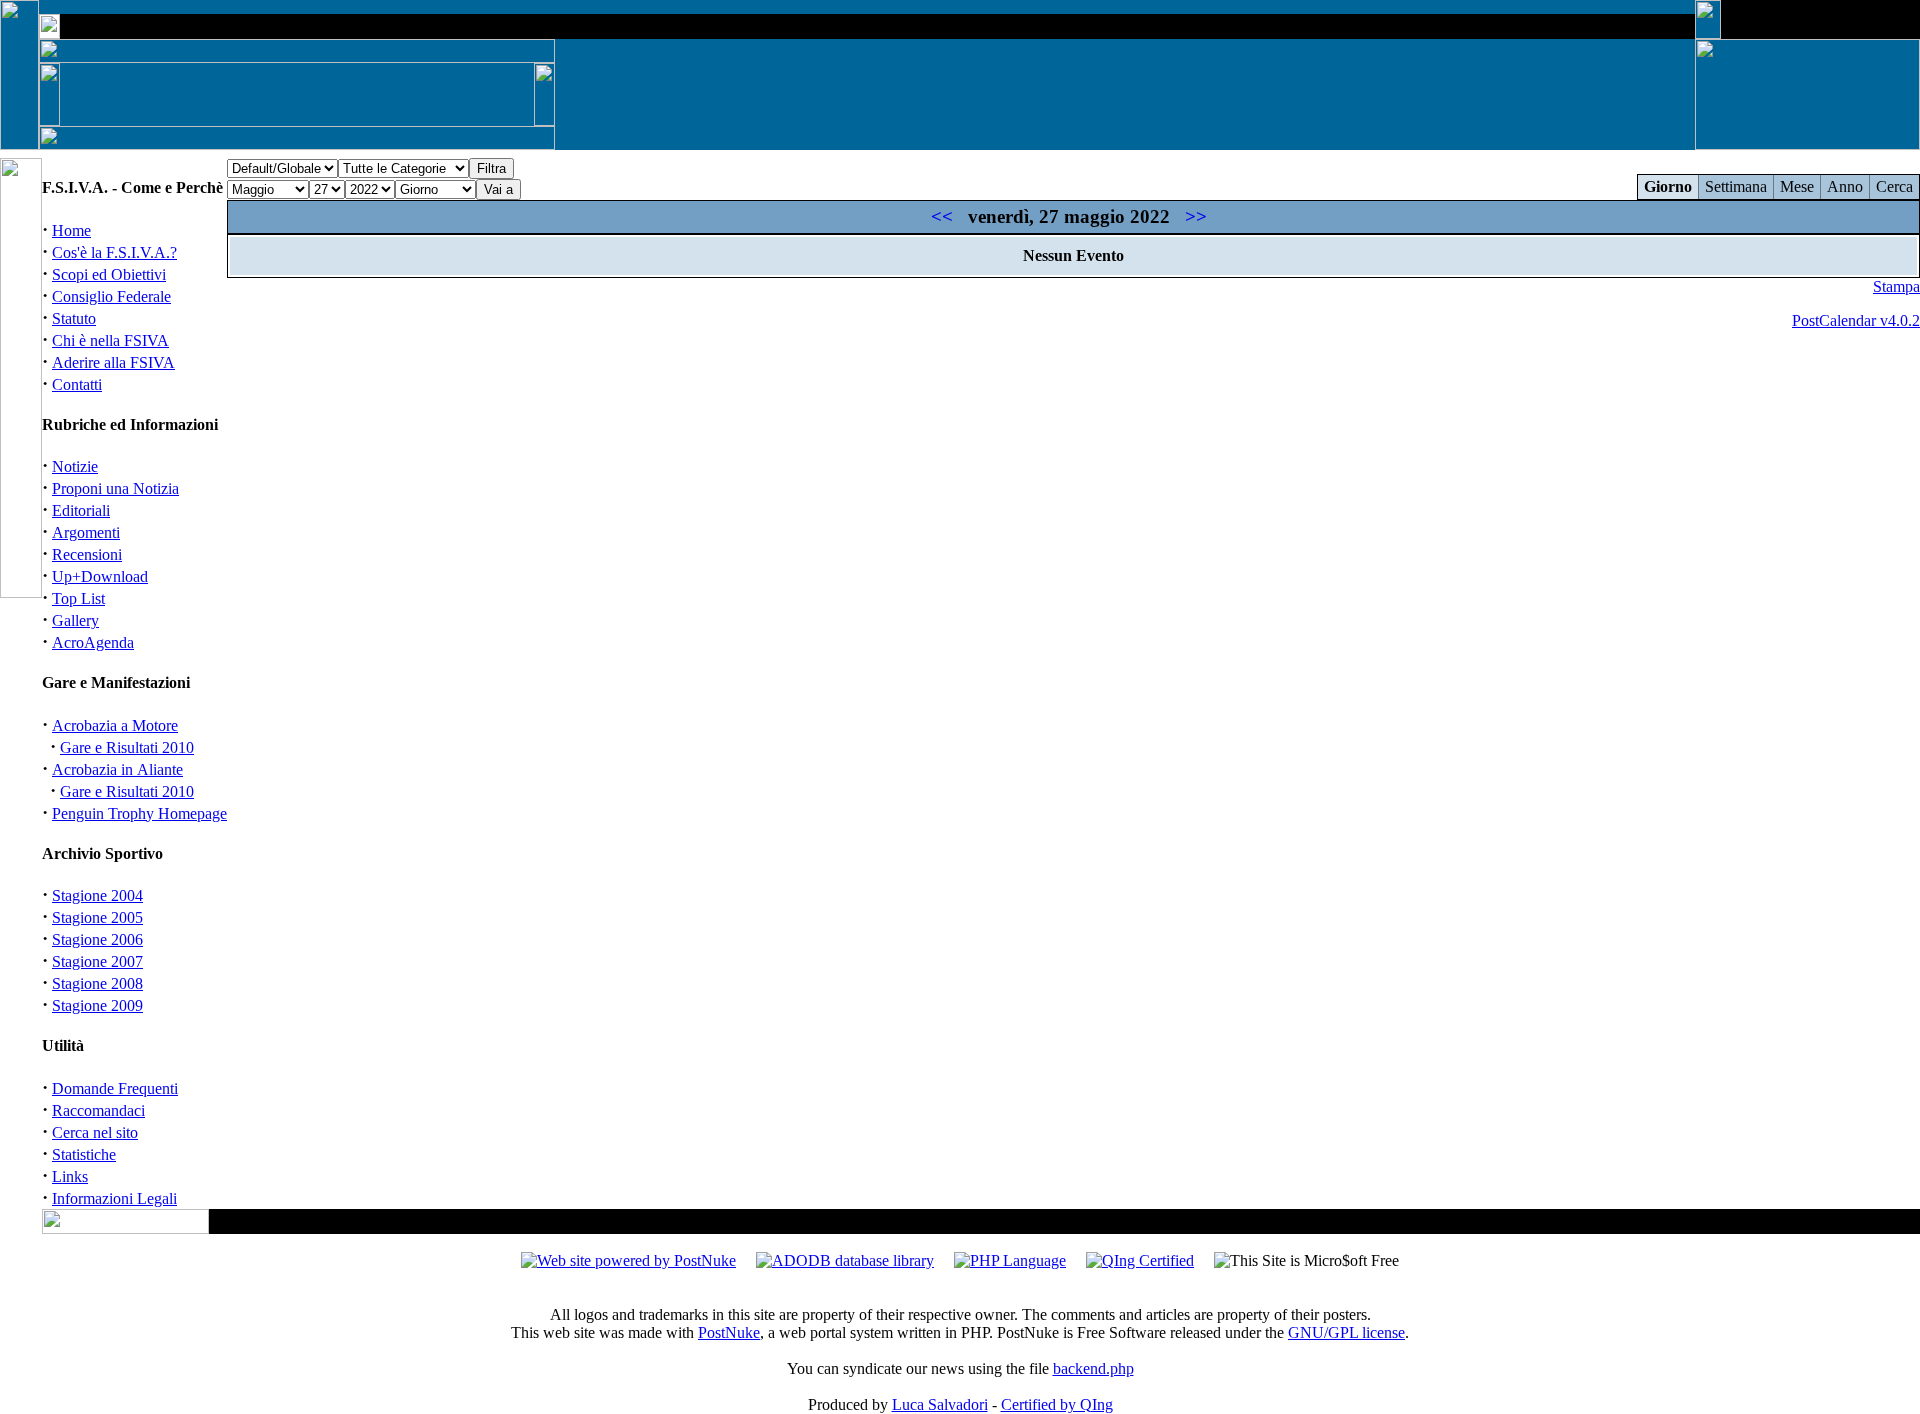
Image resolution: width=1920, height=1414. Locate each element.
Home (71, 230)
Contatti (77, 384)
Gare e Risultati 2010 (127, 747)
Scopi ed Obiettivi (109, 274)
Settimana (1736, 186)
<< (942, 216)
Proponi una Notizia (115, 488)
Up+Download (100, 576)
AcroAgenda (93, 642)
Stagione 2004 (97, 895)
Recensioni (87, 554)
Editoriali (81, 510)
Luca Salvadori (940, 1404)
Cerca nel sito (95, 1132)
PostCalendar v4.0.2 (1856, 320)
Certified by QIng (1057, 1404)
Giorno (1668, 186)
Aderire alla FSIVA (113, 362)
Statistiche (84, 1154)
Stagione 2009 (97, 1005)
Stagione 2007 (97, 961)
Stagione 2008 (97, 983)
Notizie (75, 466)
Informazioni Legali (114, 1198)
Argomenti (86, 532)
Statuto (74, 318)
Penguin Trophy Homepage (139, 813)
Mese (1797, 186)
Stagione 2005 (97, 917)
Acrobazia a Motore (115, 725)
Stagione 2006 (97, 939)
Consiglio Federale (111, 296)
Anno (1845, 186)
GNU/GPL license (1346, 1332)
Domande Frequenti (115, 1088)
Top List (78, 598)
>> (1196, 216)
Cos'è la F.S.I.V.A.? (114, 252)
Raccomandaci (98, 1110)
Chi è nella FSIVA (110, 340)
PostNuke (729, 1332)
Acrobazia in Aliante (117, 769)
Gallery (75, 620)
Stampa (1896, 286)
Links (70, 1176)
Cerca (1894, 186)
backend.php (1093, 1368)
